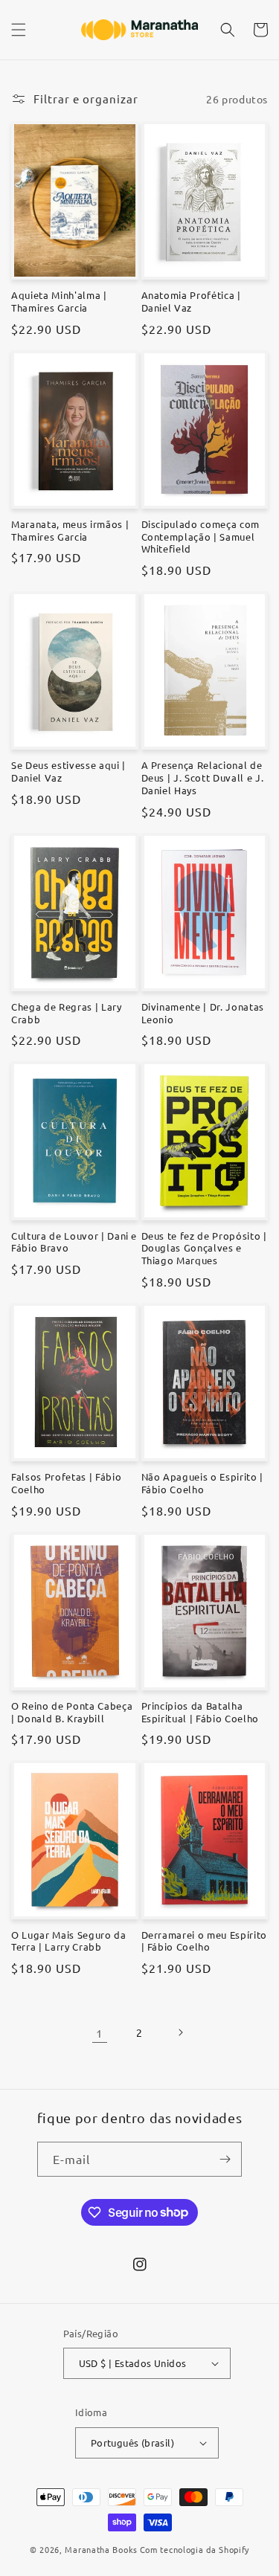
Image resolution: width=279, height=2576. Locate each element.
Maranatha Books (101, 2549)
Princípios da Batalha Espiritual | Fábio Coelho (201, 1712)
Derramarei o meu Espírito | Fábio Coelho (205, 1941)
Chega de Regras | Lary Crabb (67, 1013)
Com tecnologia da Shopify (195, 2549)
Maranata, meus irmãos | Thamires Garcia (70, 531)
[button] (19, 30)
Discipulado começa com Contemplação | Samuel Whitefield (201, 537)
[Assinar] (225, 2159)
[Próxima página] (180, 2032)
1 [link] (99, 2033)
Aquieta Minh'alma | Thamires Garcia (59, 302)
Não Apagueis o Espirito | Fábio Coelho (203, 1483)
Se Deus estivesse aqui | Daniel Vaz (68, 772)
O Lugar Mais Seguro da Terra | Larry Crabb (69, 1941)
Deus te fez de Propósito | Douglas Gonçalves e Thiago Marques (204, 1249)
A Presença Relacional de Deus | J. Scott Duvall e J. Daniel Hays (203, 778)
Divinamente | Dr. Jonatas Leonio (203, 1013)
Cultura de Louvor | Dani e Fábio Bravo (74, 1242)
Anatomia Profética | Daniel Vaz (191, 302)
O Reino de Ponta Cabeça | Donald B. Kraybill (72, 1712)
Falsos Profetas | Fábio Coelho (66, 1483)
